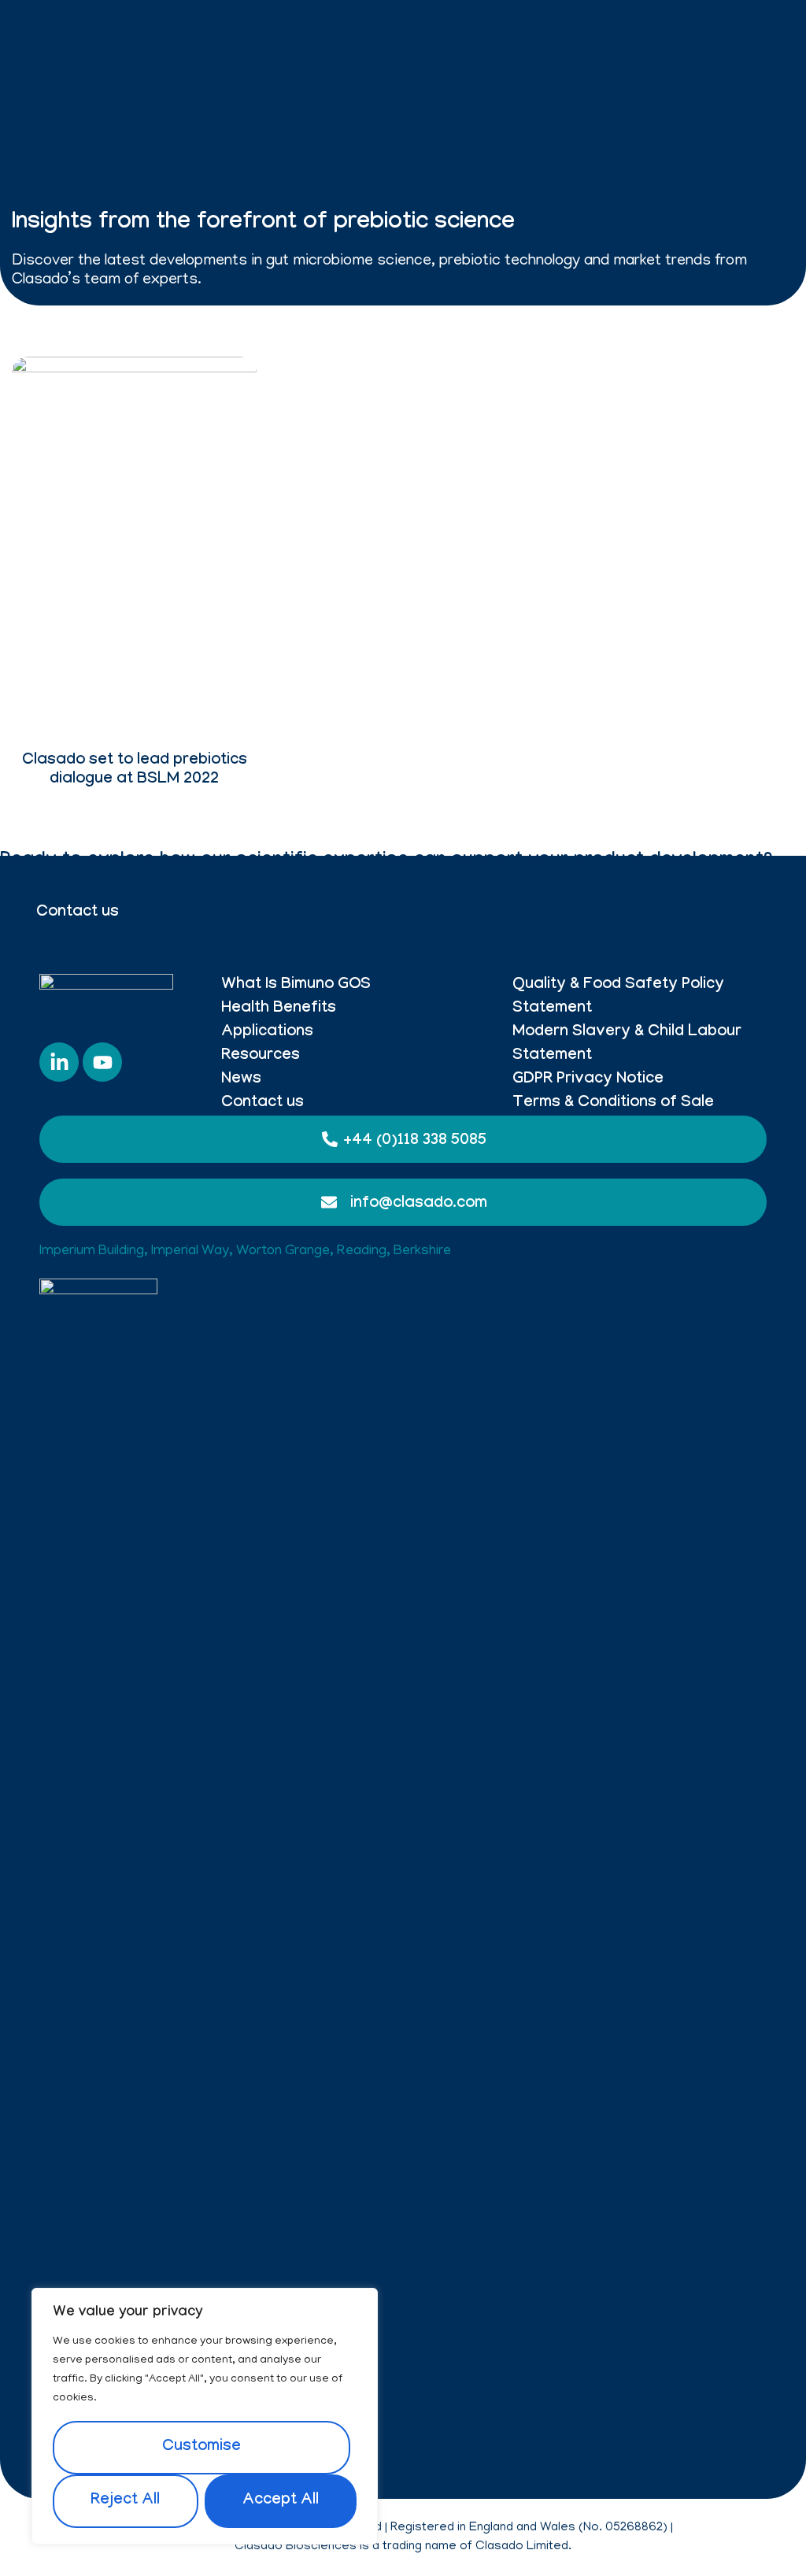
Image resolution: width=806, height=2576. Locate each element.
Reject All (125, 2501)
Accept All (281, 2501)
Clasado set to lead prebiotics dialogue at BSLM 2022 (135, 771)
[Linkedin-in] (59, 1062)
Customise (201, 2448)
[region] (205, 2416)
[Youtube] (102, 1062)
